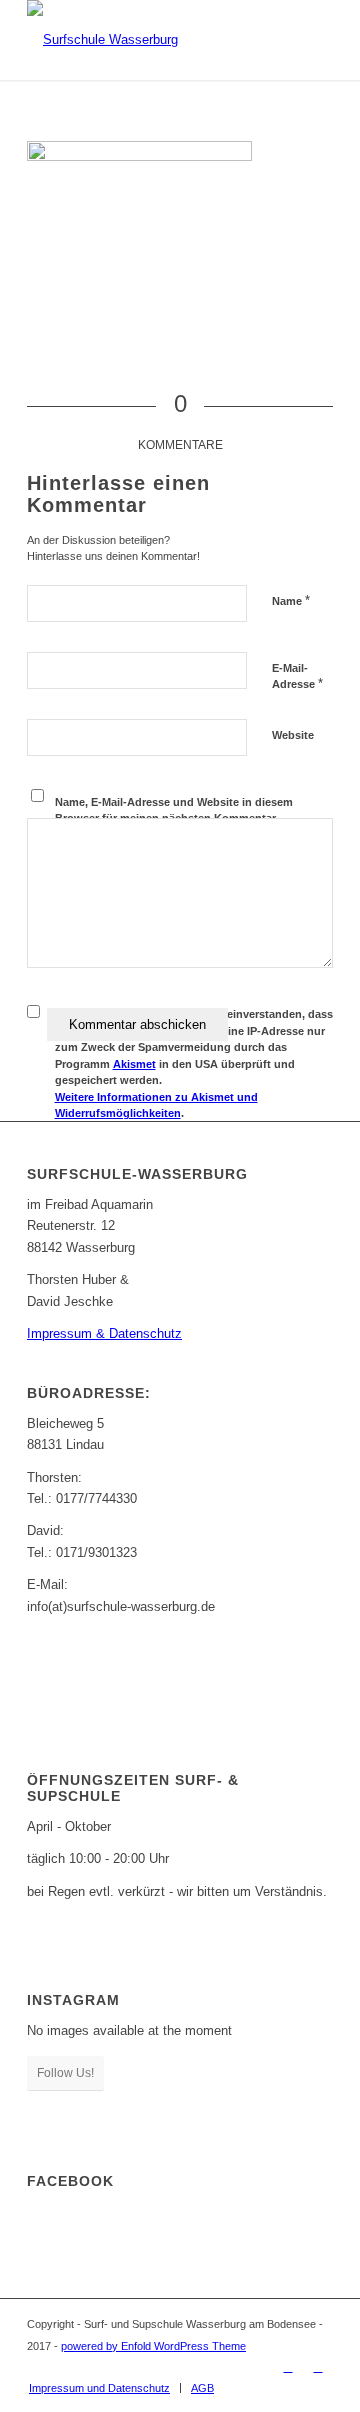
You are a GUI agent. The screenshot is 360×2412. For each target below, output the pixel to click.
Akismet (134, 1064)
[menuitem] (99, 2388)
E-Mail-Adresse (297, 677)
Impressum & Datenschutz (104, 1333)
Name (291, 600)
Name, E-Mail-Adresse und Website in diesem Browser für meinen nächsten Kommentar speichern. (174, 818)
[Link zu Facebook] (288, 2367)
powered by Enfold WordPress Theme (153, 2346)
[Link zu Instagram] (318, 2367)
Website (293, 735)
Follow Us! (65, 2073)
